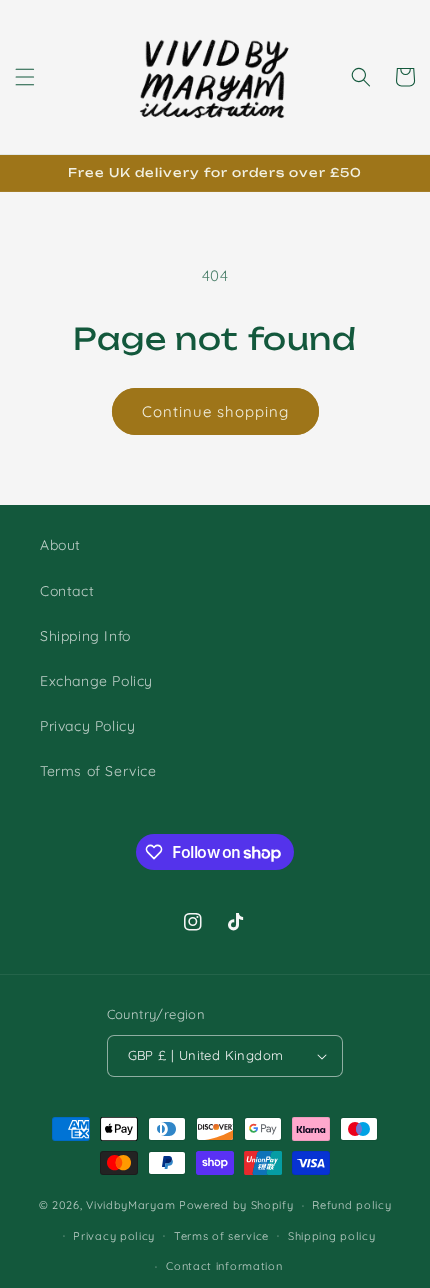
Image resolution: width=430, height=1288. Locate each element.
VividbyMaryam (130, 1205)
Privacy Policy (87, 726)
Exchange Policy (96, 681)
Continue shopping (215, 411)
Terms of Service (98, 771)
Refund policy (351, 1205)
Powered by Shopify (236, 1205)
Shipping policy (332, 1236)
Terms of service (221, 1236)
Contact (67, 591)
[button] (25, 77)
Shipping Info (85, 636)
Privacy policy (114, 1236)
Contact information (224, 1266)
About (60, 545)
